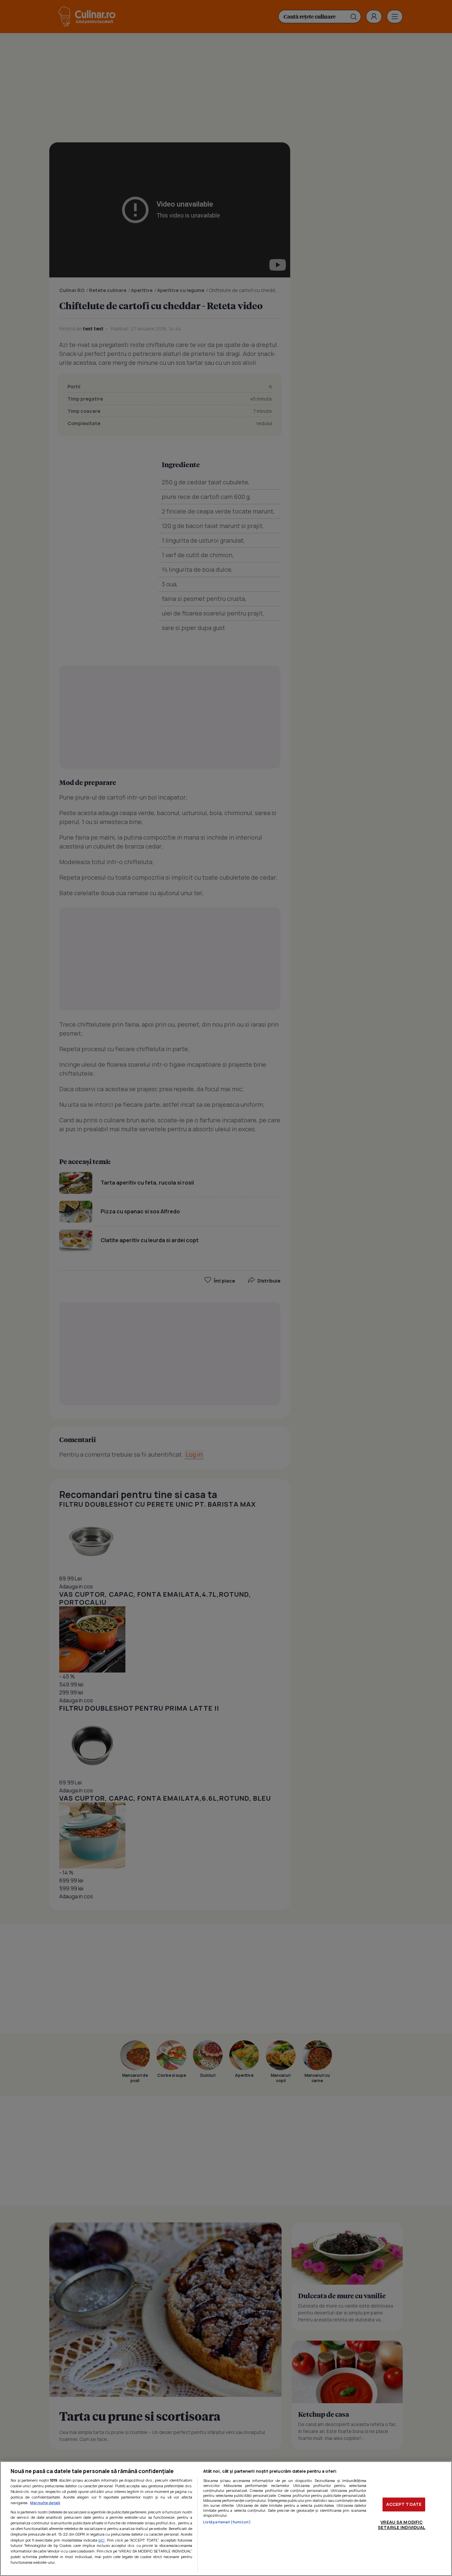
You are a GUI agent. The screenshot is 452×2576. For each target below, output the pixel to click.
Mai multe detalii (45, 2503)
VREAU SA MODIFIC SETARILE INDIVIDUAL (402, 2525)
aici (101, 2540)
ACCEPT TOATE (404, 2504)
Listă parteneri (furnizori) (227, 2522)
